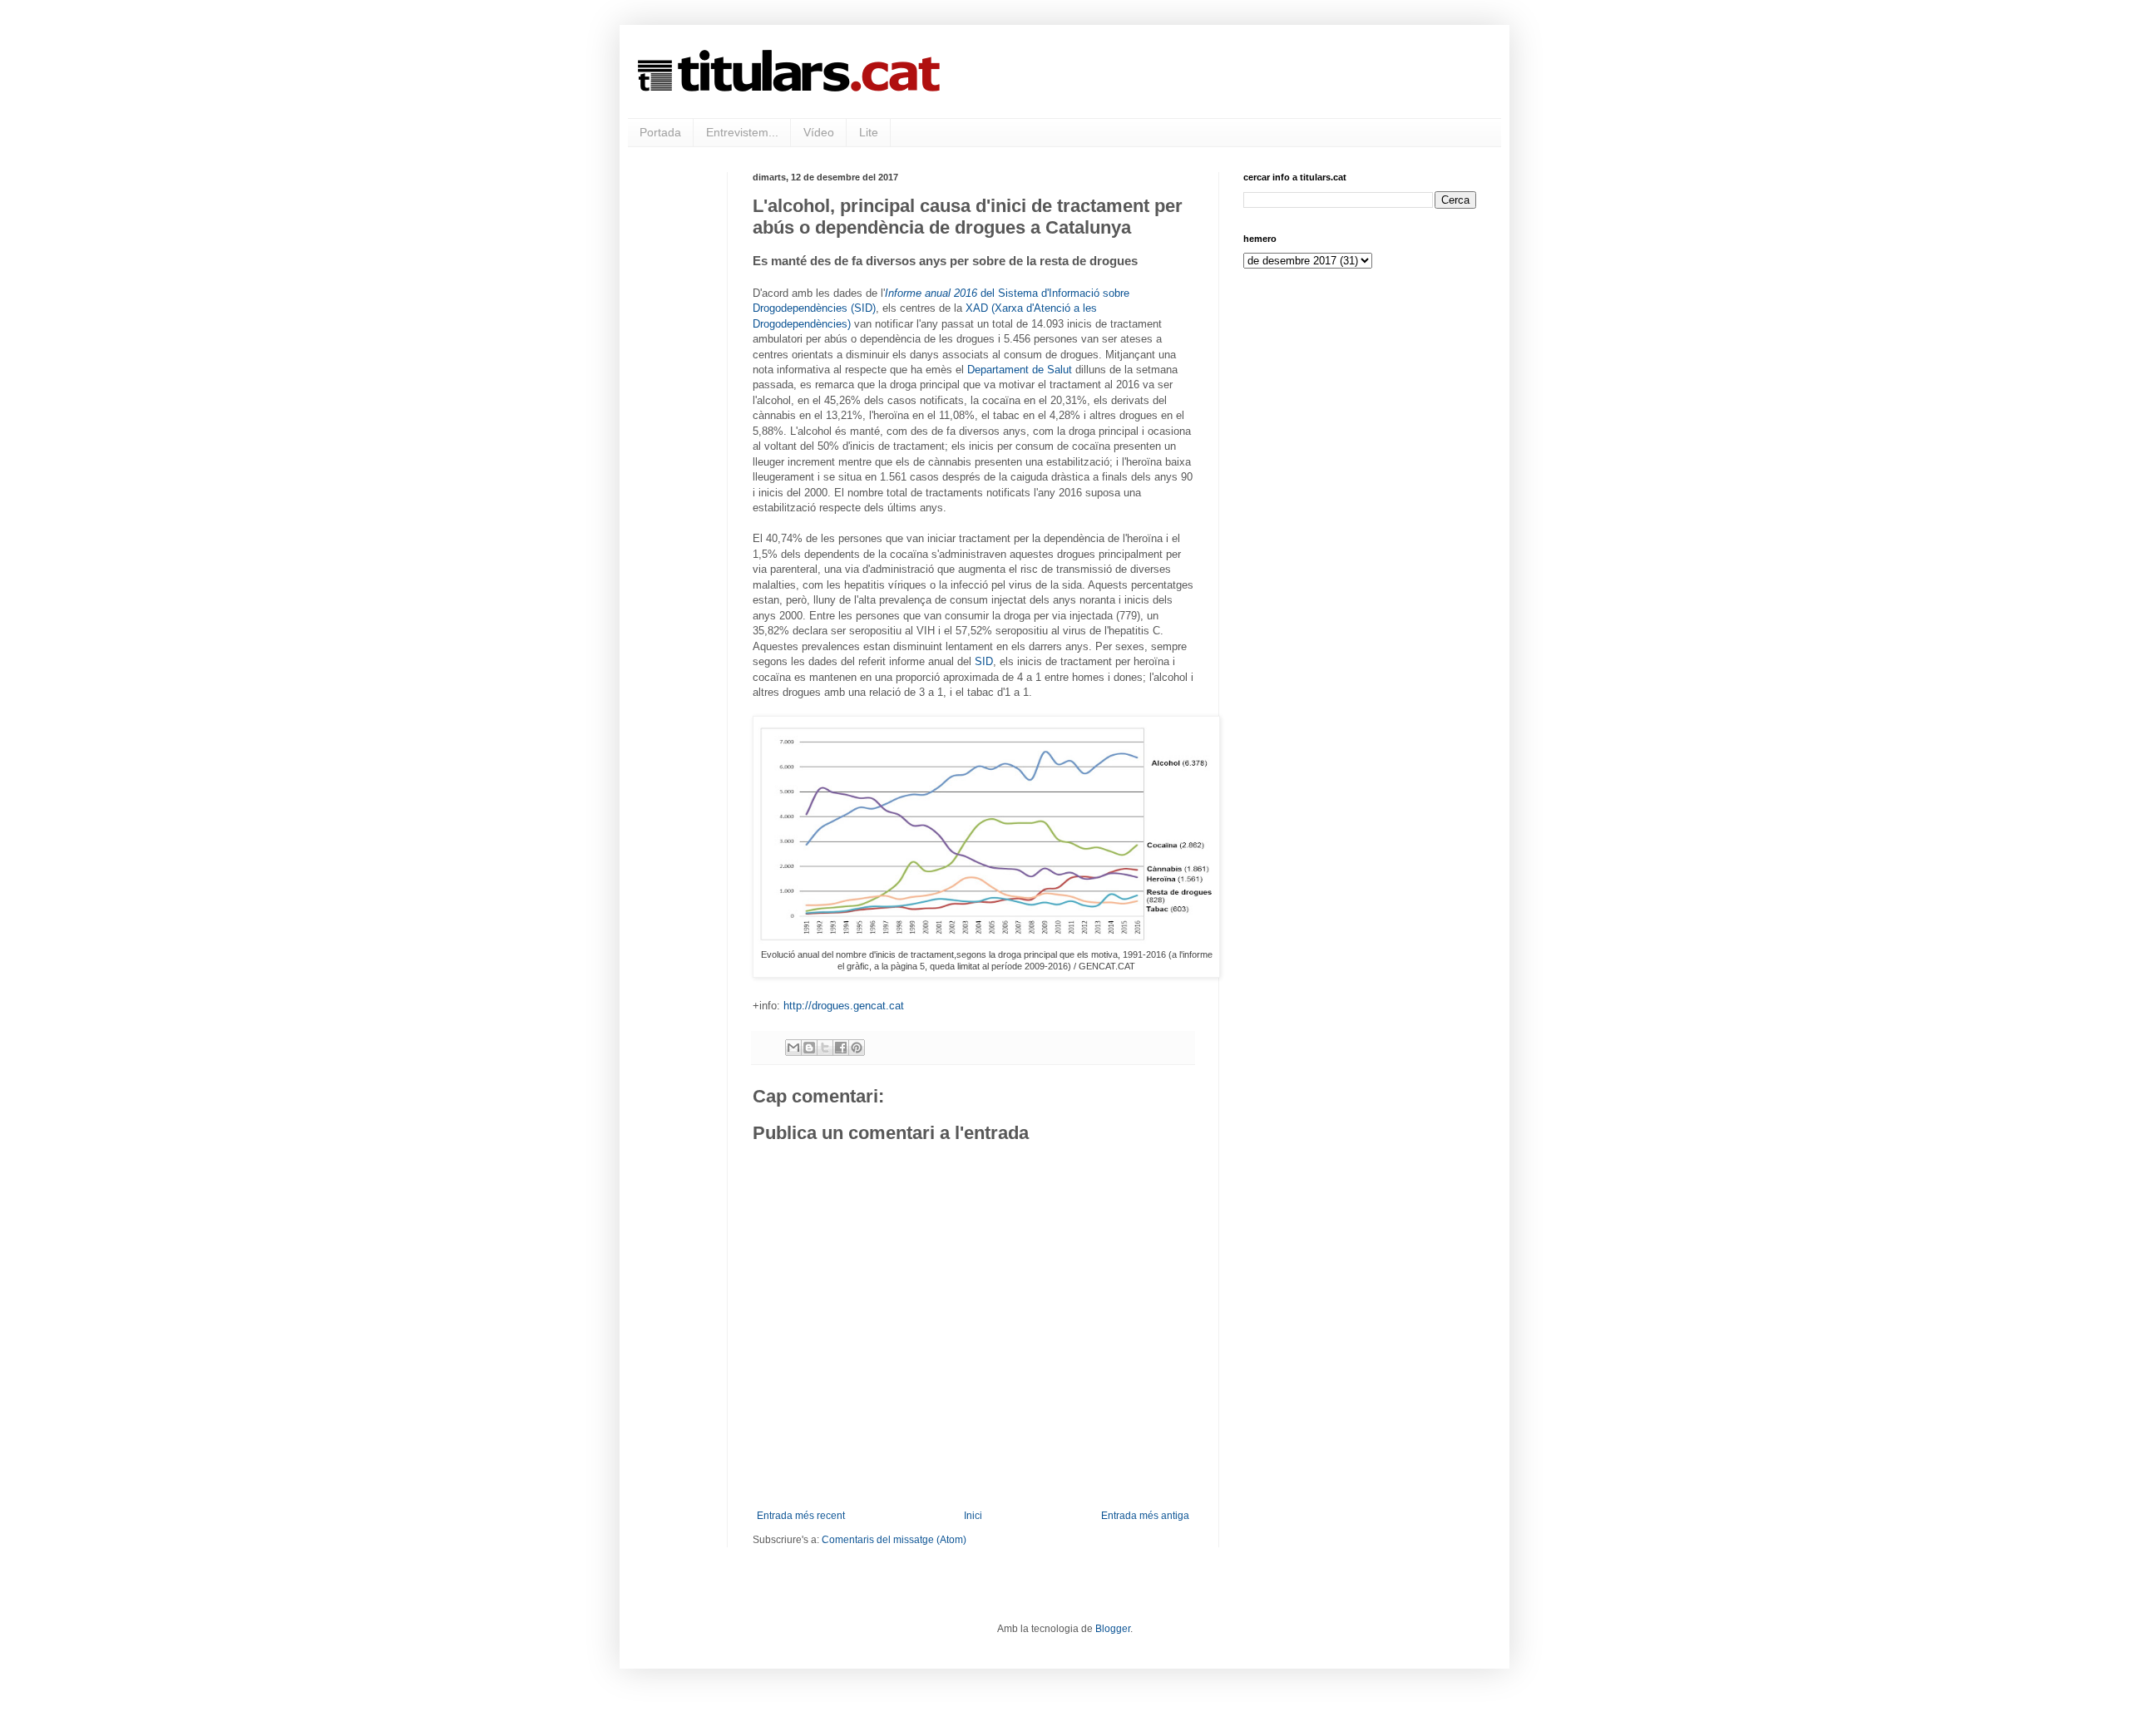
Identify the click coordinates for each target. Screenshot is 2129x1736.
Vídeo (819, 132)
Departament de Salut (1020, 370)
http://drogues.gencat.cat (844, 1006)
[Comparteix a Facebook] (841, 1048)
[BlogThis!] (809, 1048)
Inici (973, 1516)
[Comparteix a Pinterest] (857, 1048)
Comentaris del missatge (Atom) (894, 1540)
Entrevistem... (742, 132)
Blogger (1113, 1629)
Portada (660, 132)
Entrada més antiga (1145, 1516)
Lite (869, 132)
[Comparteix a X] (825, 1048)
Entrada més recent (801, 1516)
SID (984, 661)
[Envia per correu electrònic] (793, 1048)
